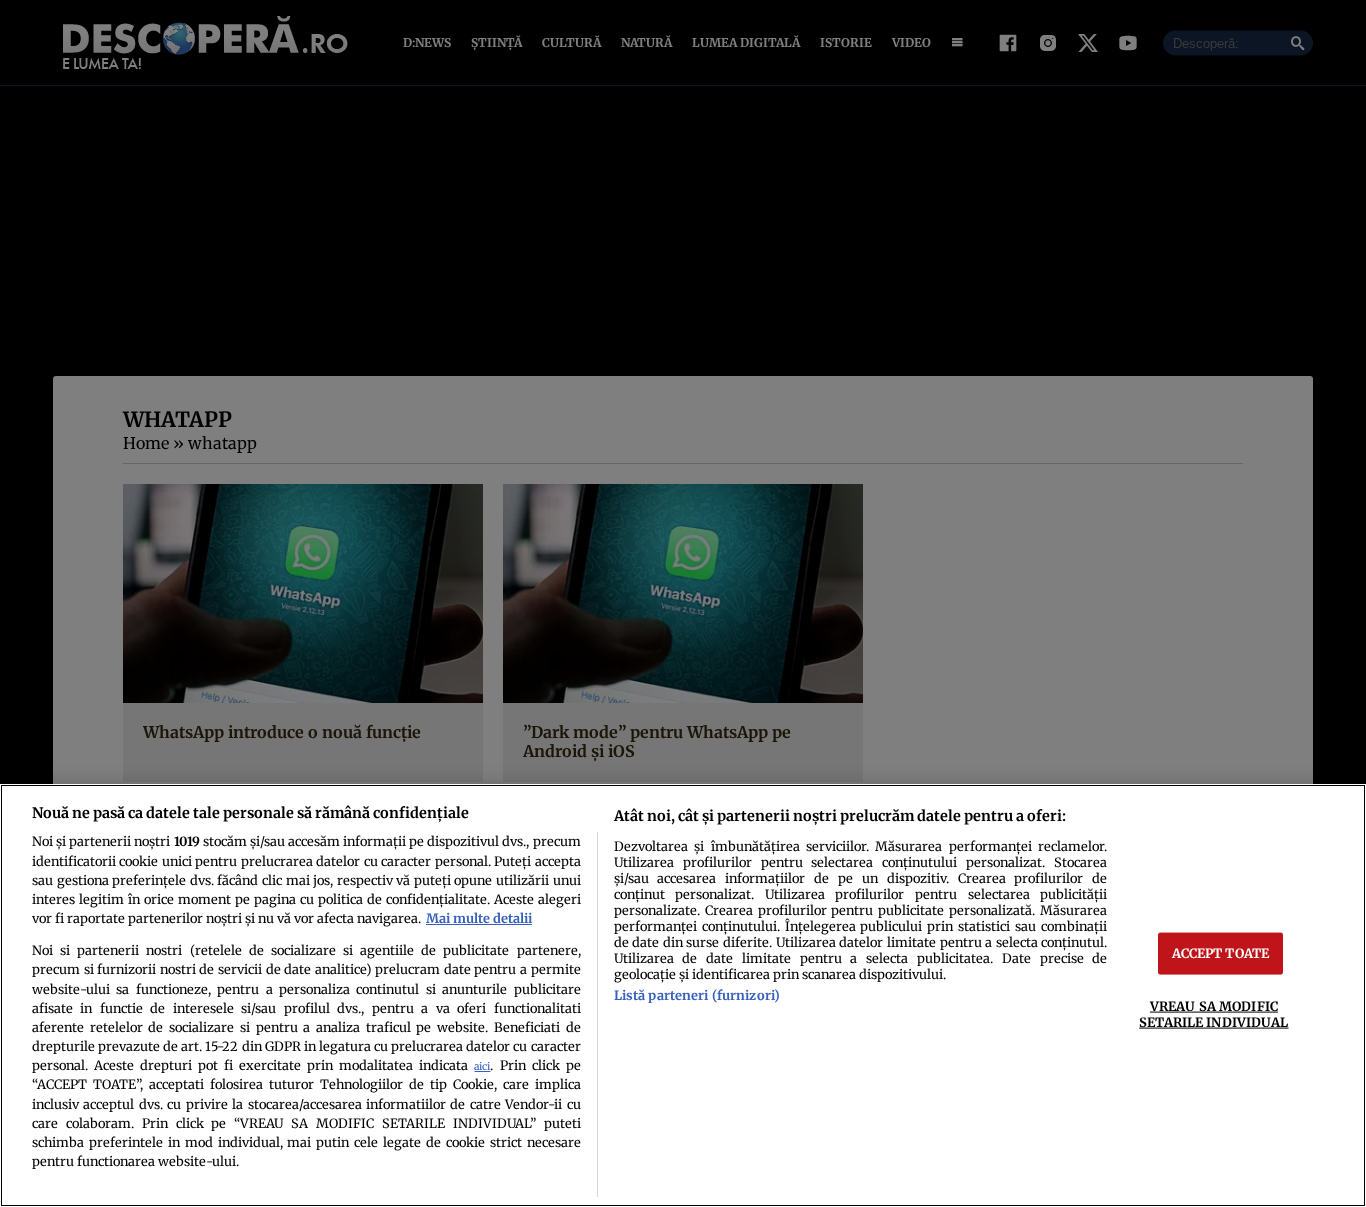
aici (482, 1066)
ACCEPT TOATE (1221, 953)
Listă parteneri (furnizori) (697, 995)
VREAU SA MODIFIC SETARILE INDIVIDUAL (1213, 1013)
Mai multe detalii (479, 918)
